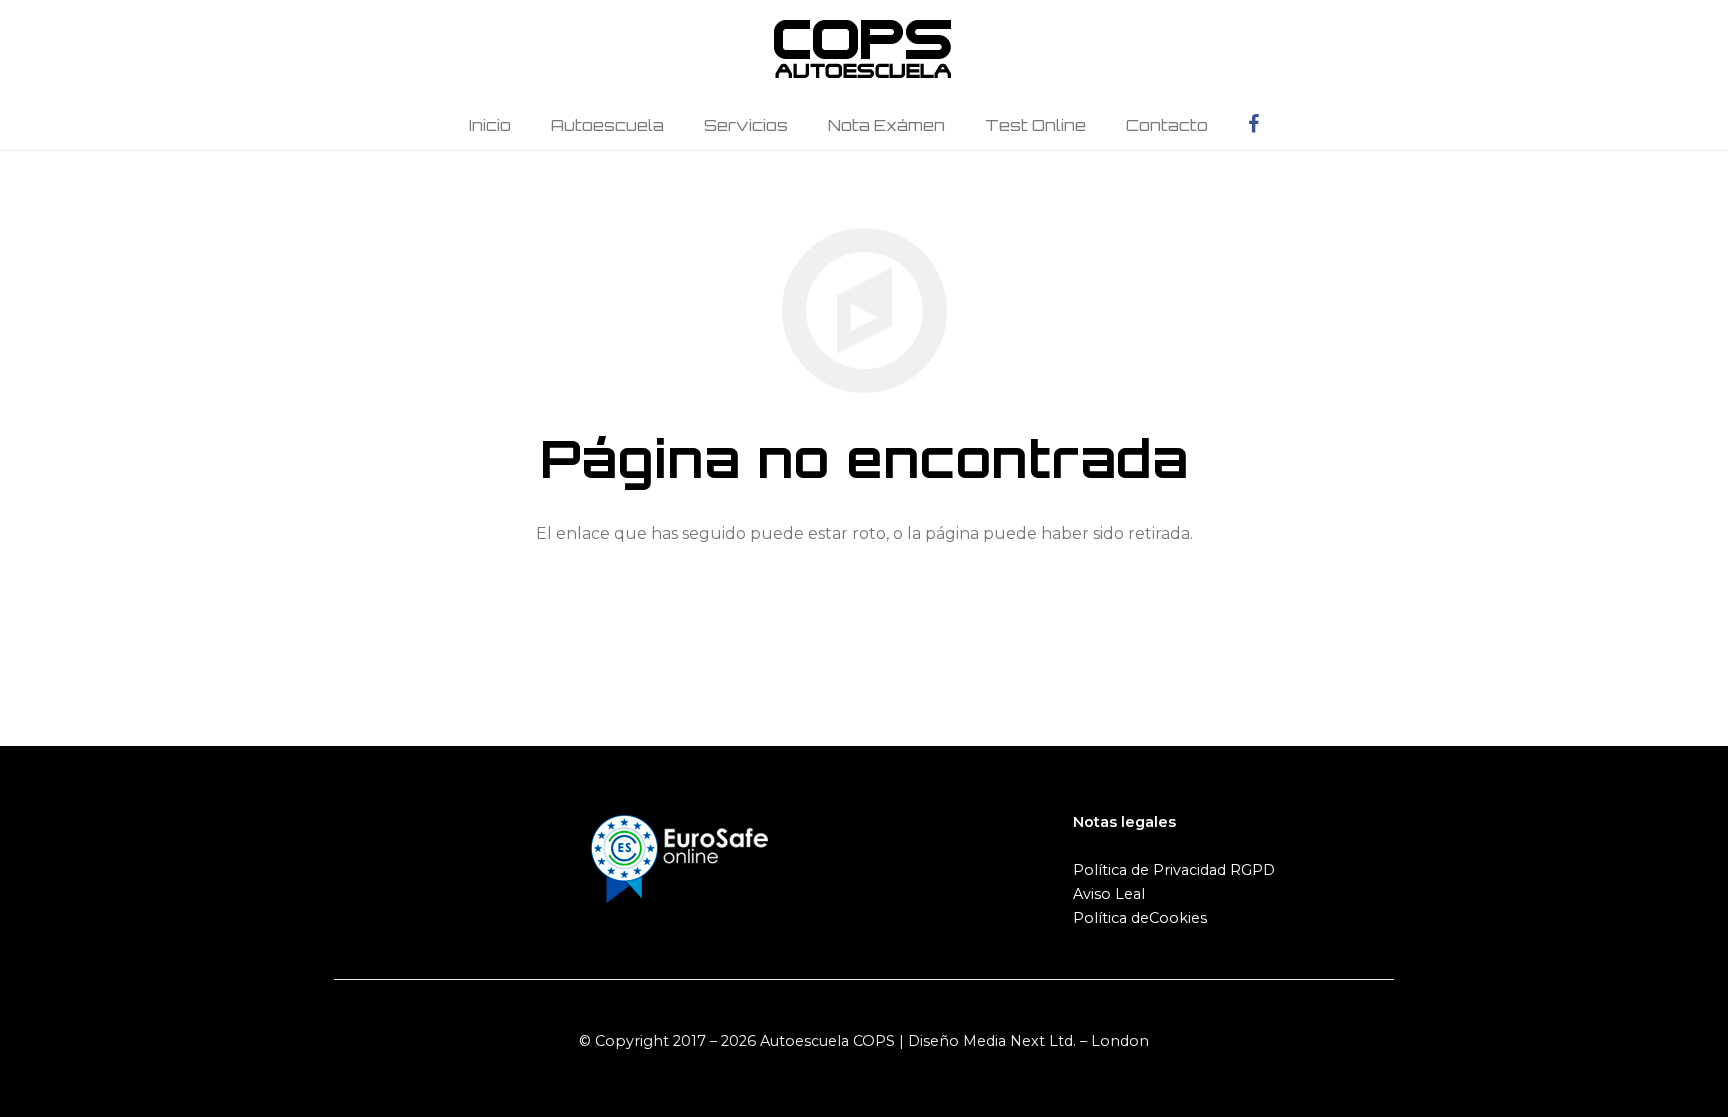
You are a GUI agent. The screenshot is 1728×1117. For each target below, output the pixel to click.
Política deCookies (1140, 918)
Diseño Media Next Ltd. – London (1028, 1041)
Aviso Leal (1109, 894)
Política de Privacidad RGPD (1174, 870)
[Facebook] (1253, 125)
